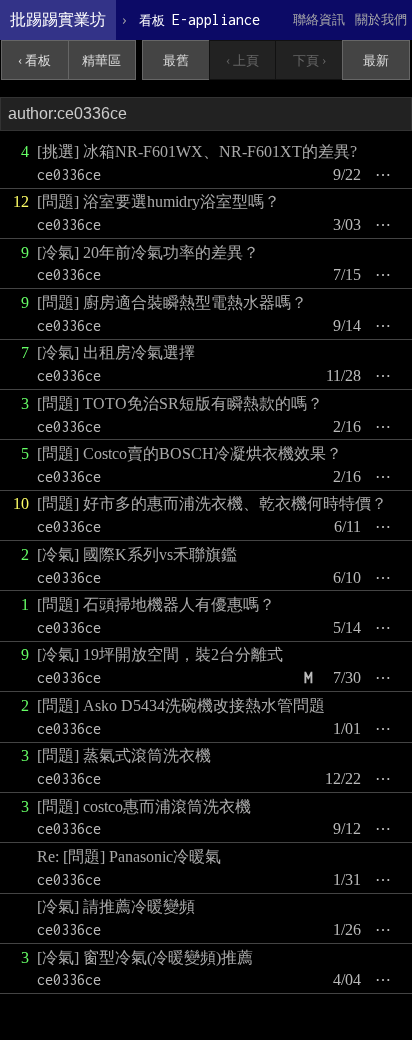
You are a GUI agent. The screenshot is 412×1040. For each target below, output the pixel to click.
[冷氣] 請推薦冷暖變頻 (116, 906)
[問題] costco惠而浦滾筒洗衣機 (144, 806)
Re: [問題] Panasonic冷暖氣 (129, 856)
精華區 (101, 60)
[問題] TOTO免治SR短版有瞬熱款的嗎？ (180, 403)
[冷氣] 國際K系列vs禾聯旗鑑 (137, 554)
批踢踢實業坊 (58, 19)
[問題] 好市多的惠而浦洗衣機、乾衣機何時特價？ (212, 503)
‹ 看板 (34, 60)
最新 (376, 60)
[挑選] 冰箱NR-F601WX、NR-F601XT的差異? (197, 151)
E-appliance (199, 19)
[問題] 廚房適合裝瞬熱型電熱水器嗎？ (172, 302)
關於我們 (381, 19)
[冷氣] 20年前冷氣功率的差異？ (148, 252)
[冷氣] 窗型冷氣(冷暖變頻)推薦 (145, 957)
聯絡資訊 (319, 19)
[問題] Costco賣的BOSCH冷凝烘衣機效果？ (189, 453)
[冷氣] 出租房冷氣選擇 (116, 352)
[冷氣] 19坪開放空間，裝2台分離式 (160, 654)
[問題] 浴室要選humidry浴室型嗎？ (158, 201)
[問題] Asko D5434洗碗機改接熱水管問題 (181, 705)
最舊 (176, 60)
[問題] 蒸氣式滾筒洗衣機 (124, 755)
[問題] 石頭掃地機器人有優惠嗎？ (156, 604)
